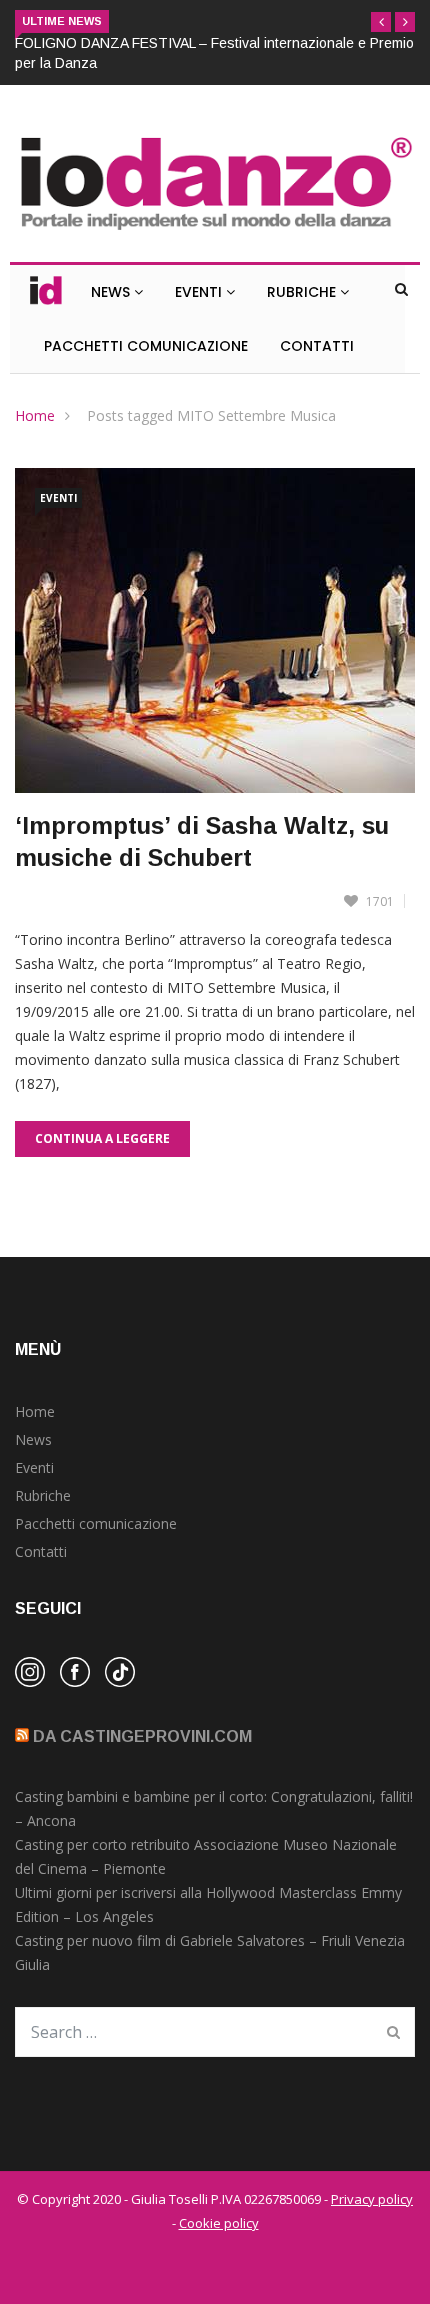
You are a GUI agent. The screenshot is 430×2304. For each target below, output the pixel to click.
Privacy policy (372, 2199)
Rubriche (303, 292)
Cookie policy (219, 2223)
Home (35, 415)
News (112, 292)
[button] (381, 22)
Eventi (200, 292)
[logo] (215, 231)
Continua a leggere (102, 1138)
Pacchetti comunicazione (96, 1523)
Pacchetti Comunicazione (146, 346)
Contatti (317, 346)
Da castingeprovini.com (142, 1736)
